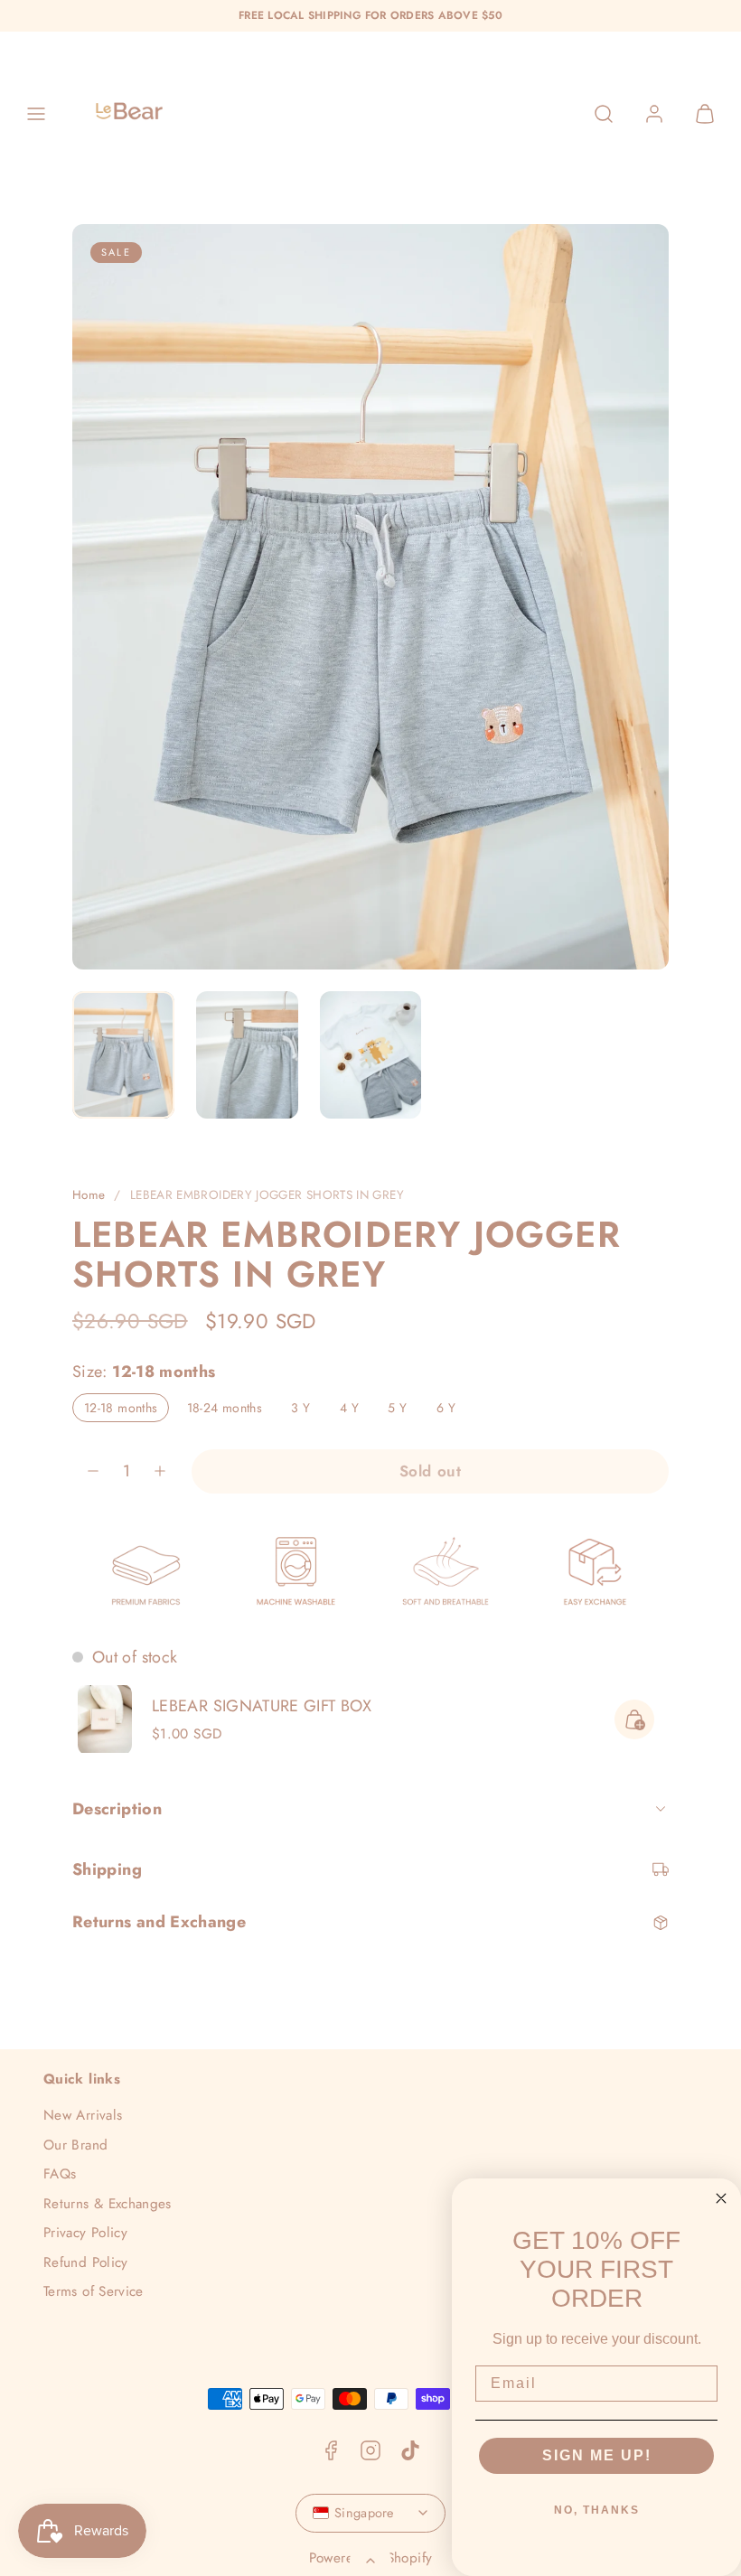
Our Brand (75, 2145)
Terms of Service (94, 2291)
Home (89, 1195)
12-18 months (127, 1410)
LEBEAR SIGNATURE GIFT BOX (262, 1706)
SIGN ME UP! (597, 2455)
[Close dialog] (721, 2198)
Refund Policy (86, 2262)
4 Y (355, 1410)
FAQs (60, 2174)
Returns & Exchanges (108, 2204)
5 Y (403, 1410)
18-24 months (230, 1410)
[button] (36, 114)
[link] (654, 114)
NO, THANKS (597, 2510)
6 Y (452, 1410)
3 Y (306, 1410)
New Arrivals (83, 2115)
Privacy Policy (85, 2233)
